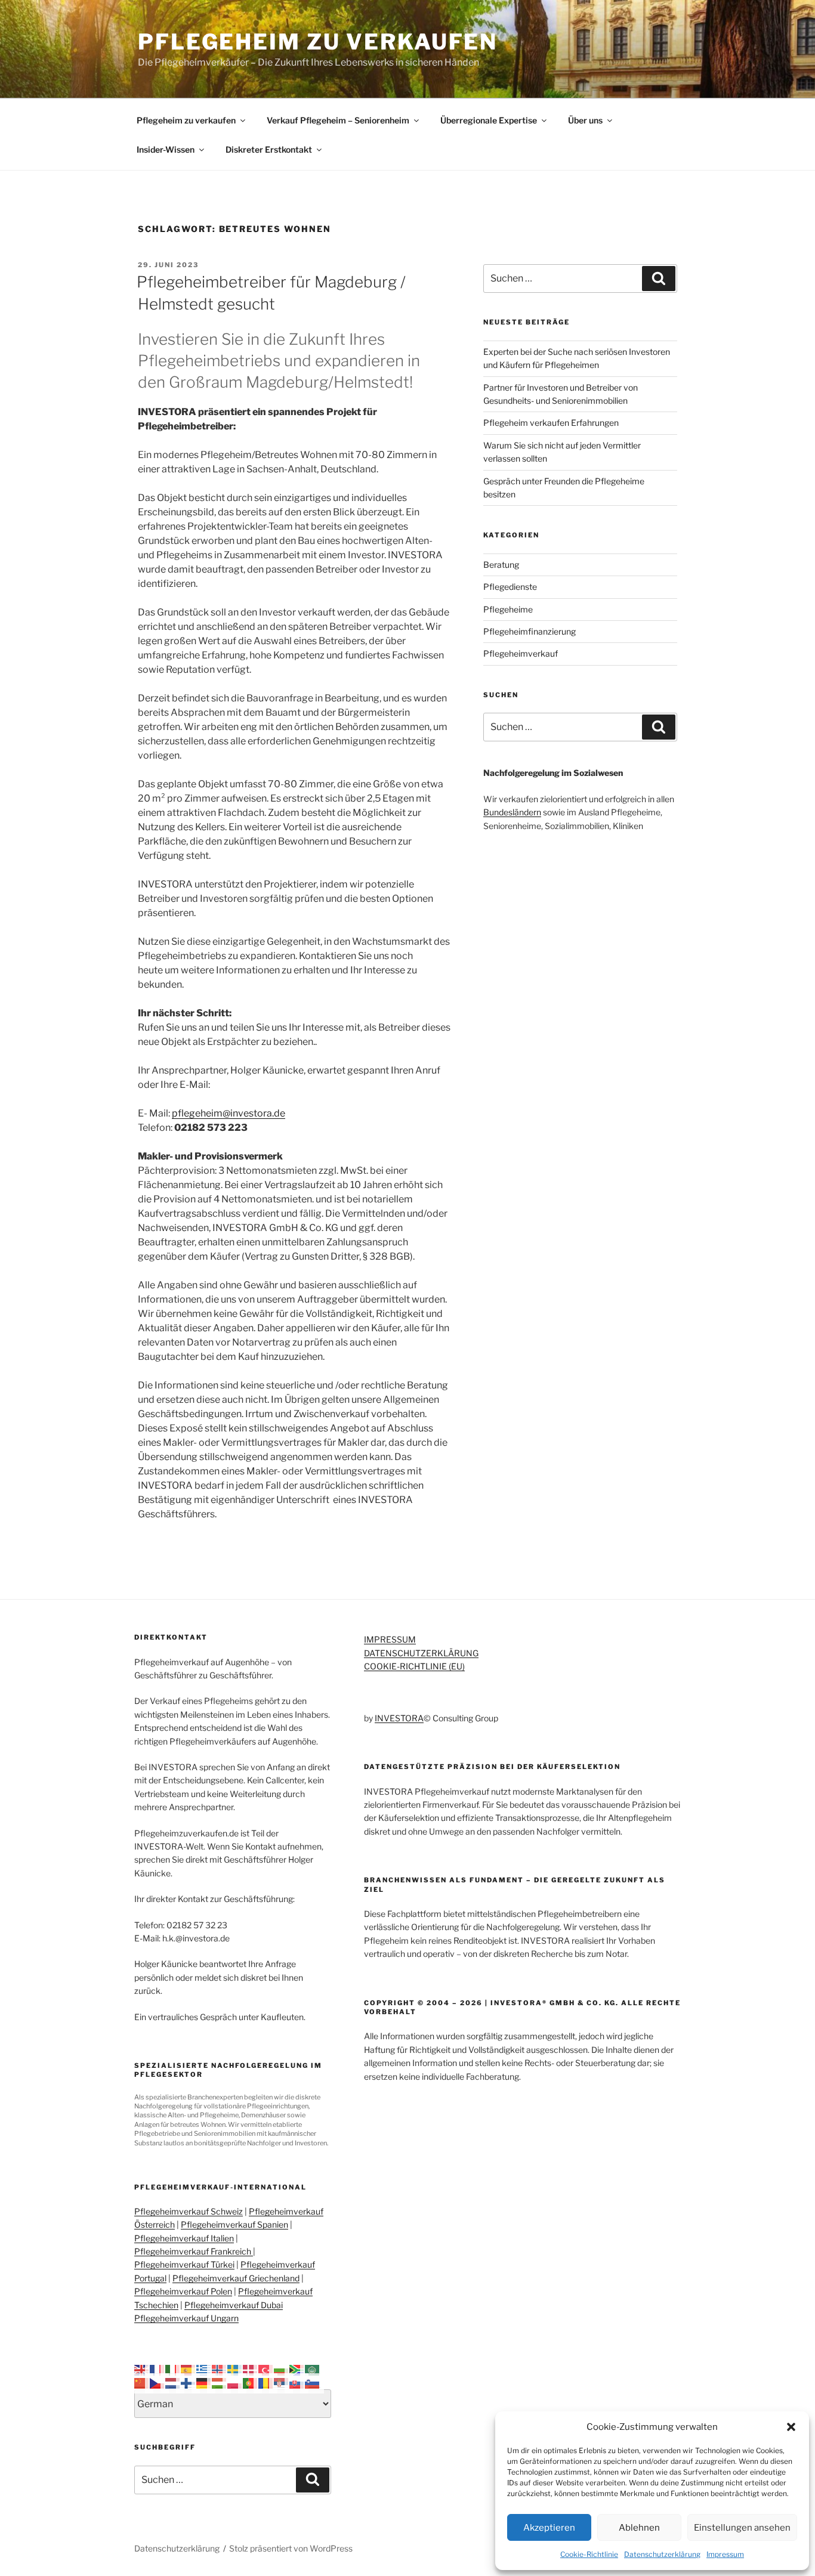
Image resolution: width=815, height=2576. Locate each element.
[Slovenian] (313, 2382)
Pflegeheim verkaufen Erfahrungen (551, 423)
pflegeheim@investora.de (229, 1113)
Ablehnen (639, 2528)
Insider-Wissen (166, 149)
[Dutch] (173, 2382)
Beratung (501, 565)
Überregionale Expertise (489, 120)
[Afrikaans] (297, 2369)
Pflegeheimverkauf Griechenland (236, 2278)
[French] (158, 2369)
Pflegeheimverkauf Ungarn (186, 2318)
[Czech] (158, 2382)
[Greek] (204, 2369)
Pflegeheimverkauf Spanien (234, 2224)
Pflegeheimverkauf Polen (183, 2291)
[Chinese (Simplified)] (142, 2382)
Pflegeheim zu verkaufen (318, 42)
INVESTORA (399, 1718)
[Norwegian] (220, 2369)
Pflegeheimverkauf (521, 653)
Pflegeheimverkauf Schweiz (189, 2211)
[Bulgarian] (282, 2369)
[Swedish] (235, 2369)
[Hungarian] (220, 2382)
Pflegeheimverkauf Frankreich (194, 2251)
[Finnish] (189, 2382)
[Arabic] (313, 2369)
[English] (142, 2369)
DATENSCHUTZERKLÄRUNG (421, 1653)
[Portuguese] (251, 2382)
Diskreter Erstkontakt (269, 149)
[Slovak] (297, 2382)
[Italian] (173, 2369)
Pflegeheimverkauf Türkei (184, 2264)
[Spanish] (189, 2369)
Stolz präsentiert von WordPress (291, 2548)
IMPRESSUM (390, 1639)
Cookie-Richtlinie (589, 2554)
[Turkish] (266, 2369)
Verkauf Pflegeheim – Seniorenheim (338, 120)
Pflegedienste (510, 587)
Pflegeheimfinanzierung (530, 631)
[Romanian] (266, 2382)
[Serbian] (282, 2382)
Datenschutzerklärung (662, 2554)
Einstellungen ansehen (742, 2528)
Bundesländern (512, 812)
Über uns (585, 120)
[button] (791, 2427)
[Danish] (251, 2369)
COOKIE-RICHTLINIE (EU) (414, 1666)
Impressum (725, 2554)
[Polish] (235, 2382)
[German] (204, 2382)
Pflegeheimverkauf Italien (184, 2238)
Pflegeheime (508, 609)
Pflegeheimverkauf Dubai (234, 2305)
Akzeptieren (549, 2528)
